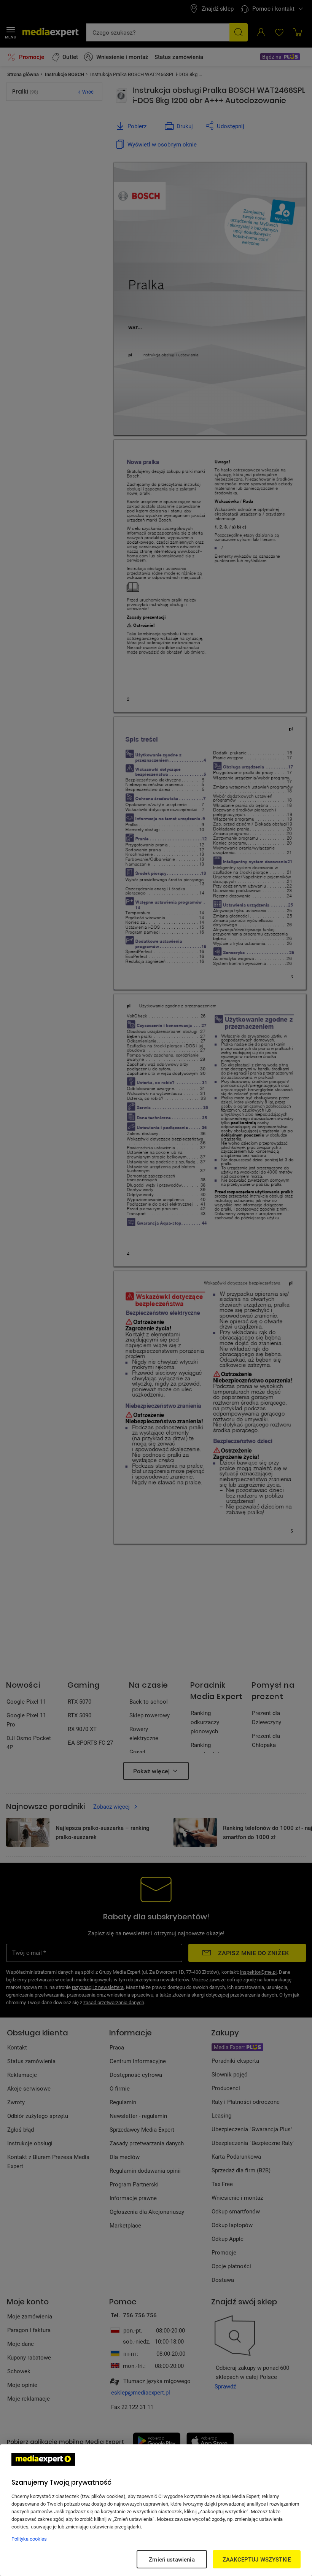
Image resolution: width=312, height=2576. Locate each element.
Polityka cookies (29, 2539)
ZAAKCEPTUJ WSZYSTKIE (257, 2559)
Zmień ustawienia (172, 2559)
